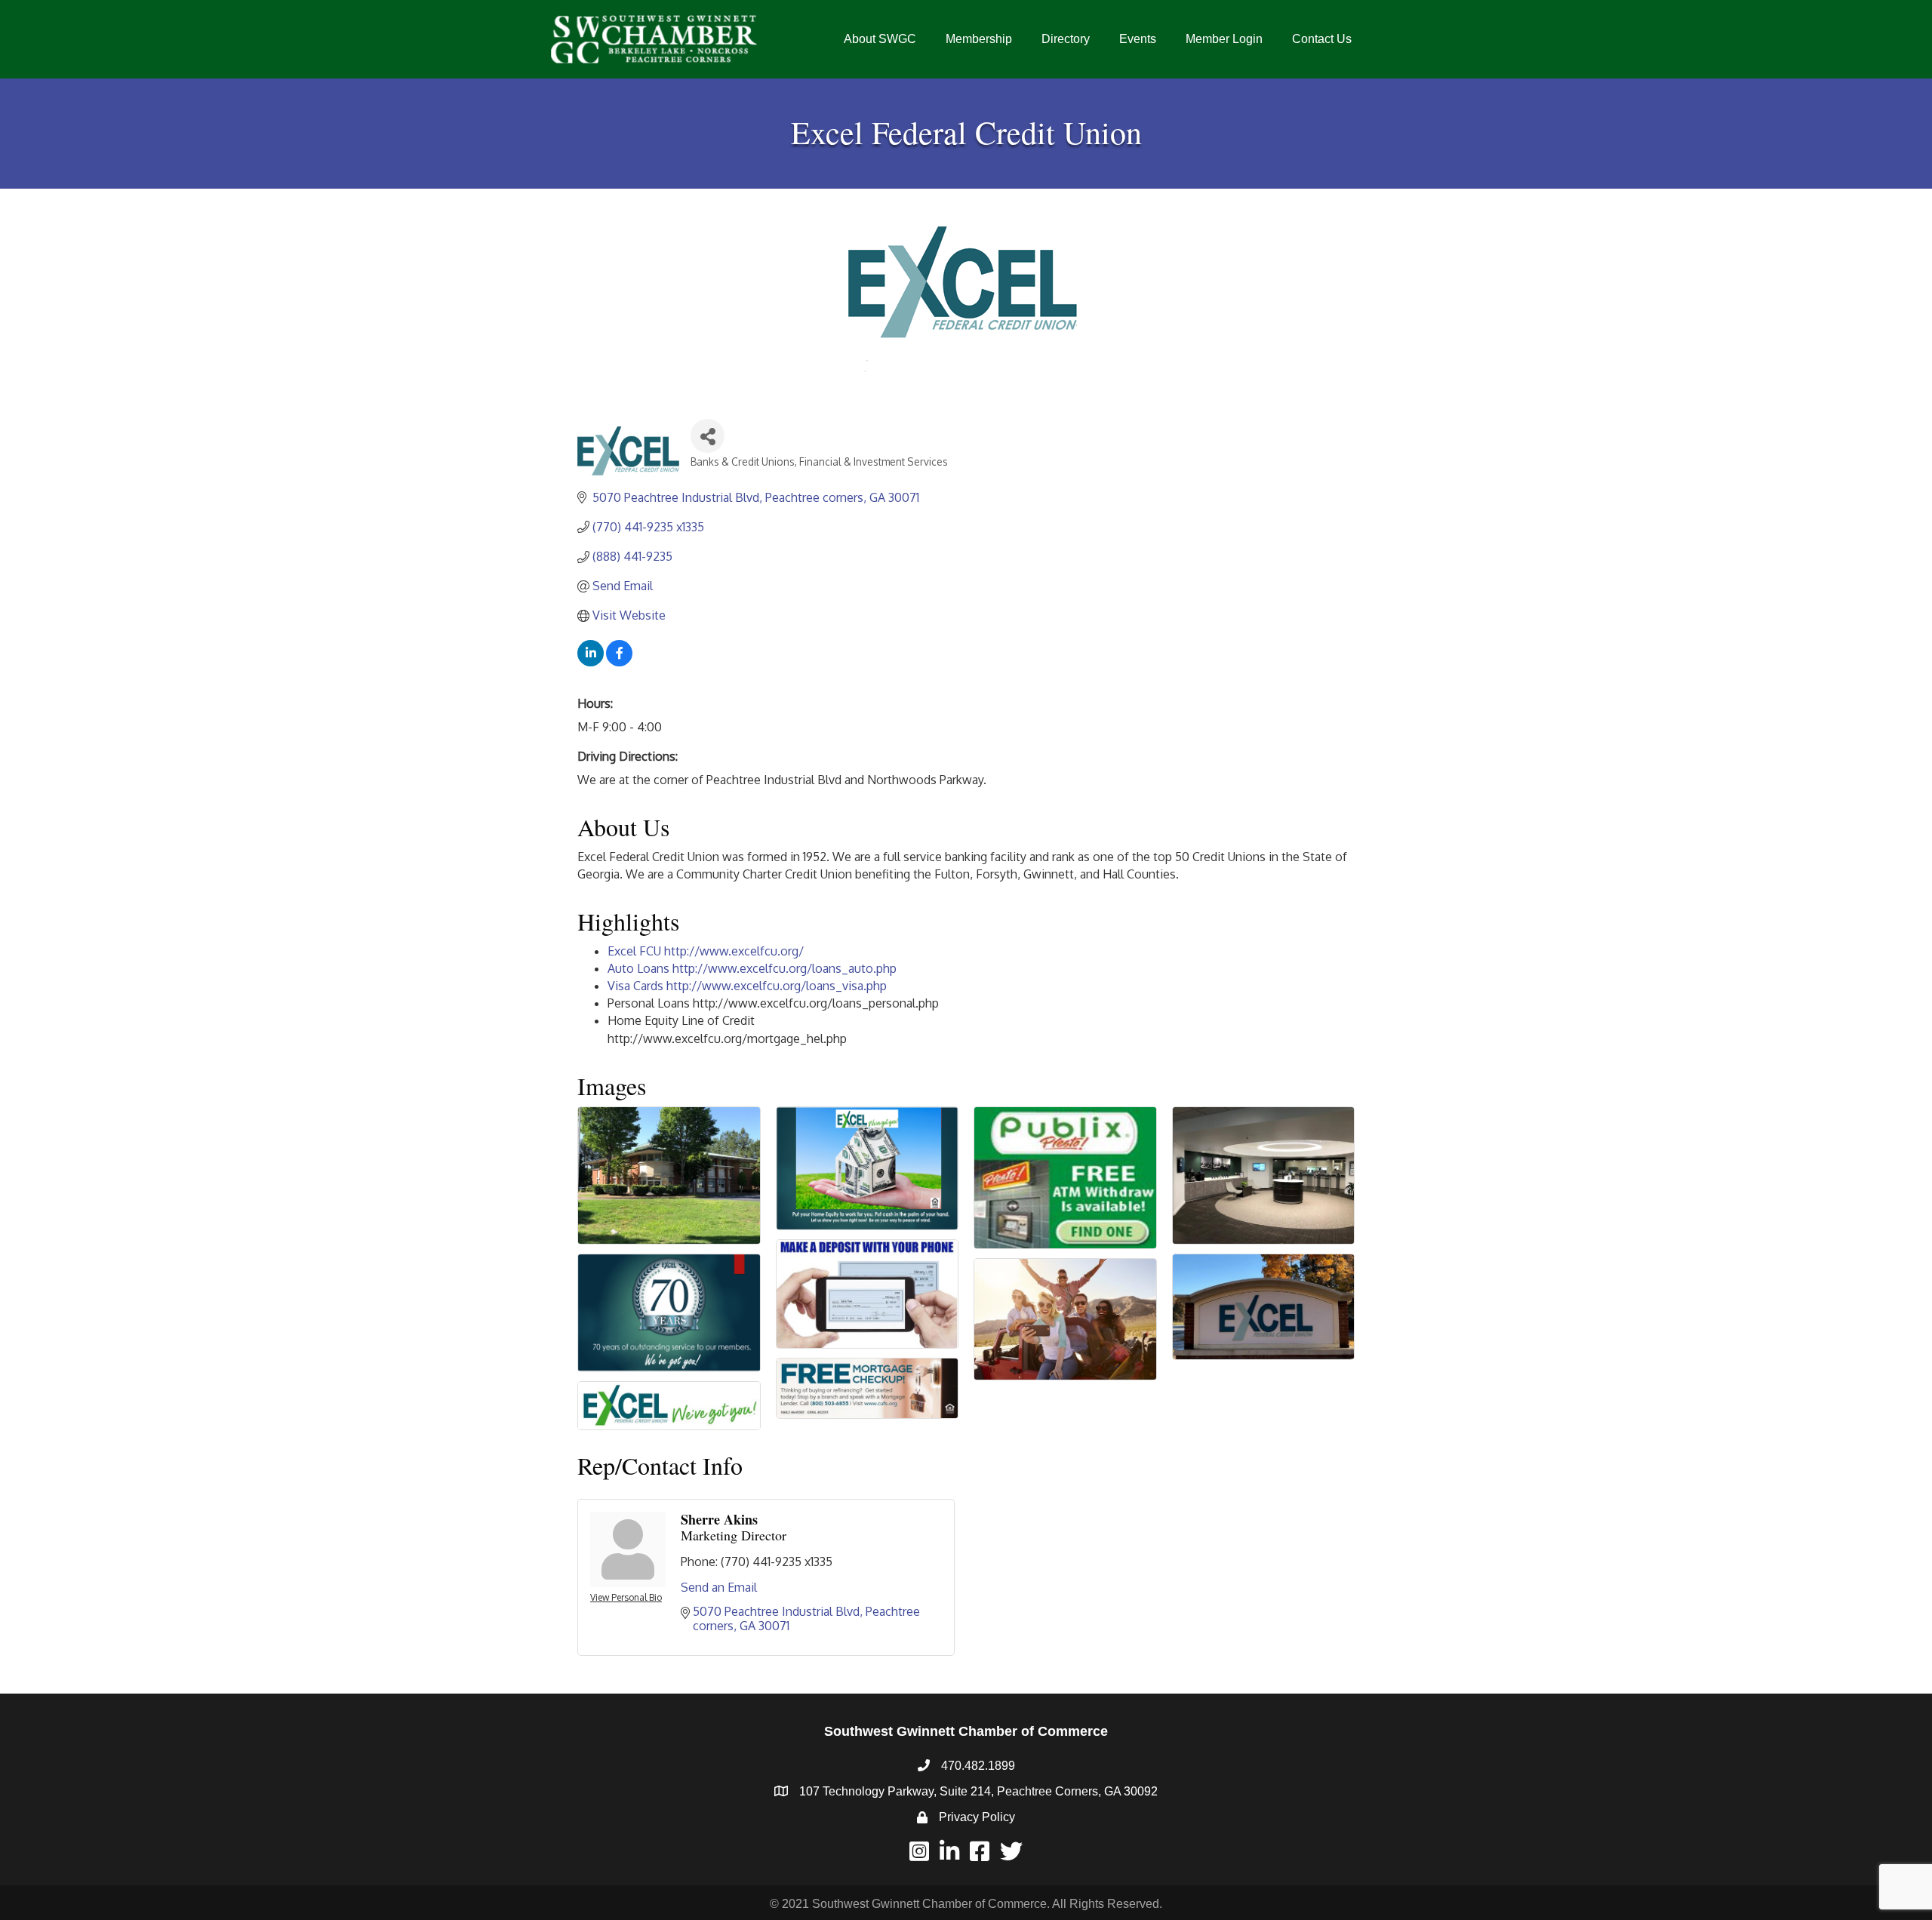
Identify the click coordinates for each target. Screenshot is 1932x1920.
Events (1138, 39)
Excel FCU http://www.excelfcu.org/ (706, 951)
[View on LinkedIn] (591, 662)
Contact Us (1322, 39)
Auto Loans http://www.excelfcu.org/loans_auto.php (752, 968)
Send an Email (719, 1587)
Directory (1066, 39)
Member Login (1224, 39)
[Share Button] (708, 436)
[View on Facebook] (619, 662)
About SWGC (880, 39)
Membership (979, 39)
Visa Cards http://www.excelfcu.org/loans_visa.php (747, 986)
